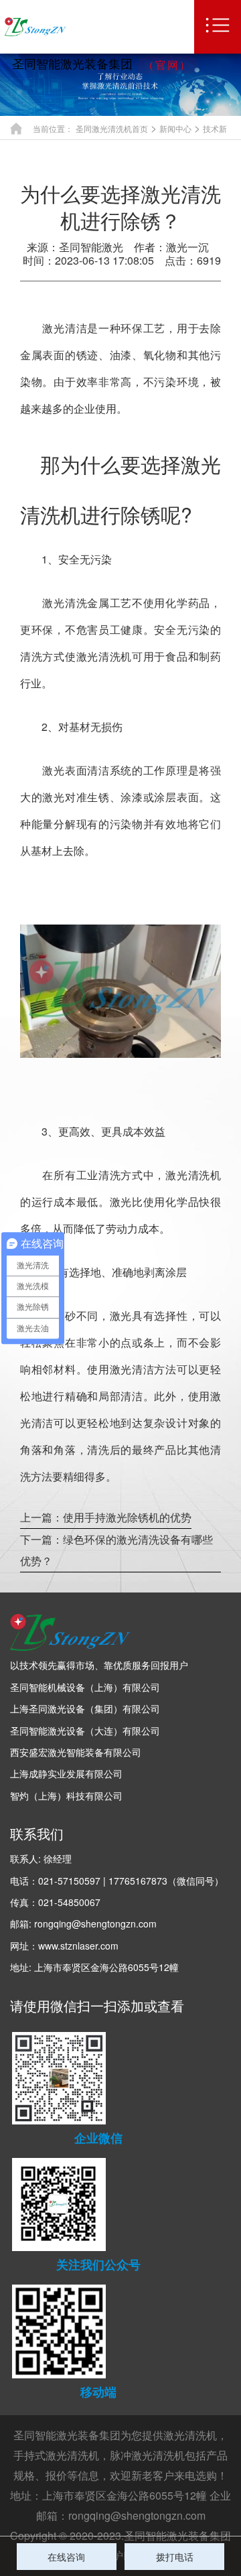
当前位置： (53, 128)
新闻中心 (175, 128)
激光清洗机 (190, 2435)
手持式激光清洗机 (56, 2455)
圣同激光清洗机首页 (112, 128)
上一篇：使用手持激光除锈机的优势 (106, 1517)
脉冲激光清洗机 (147, 2455)
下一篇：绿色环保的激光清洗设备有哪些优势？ (116, 1550)
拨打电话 (175, 2557)
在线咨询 (66, 2557)
